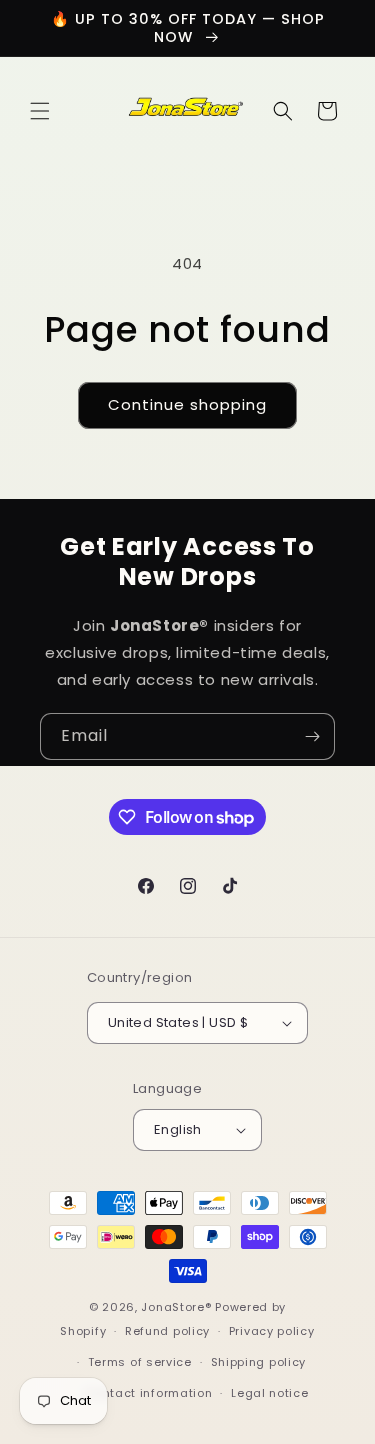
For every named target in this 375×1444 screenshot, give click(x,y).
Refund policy (167, 1331)
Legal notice (269, 1393)
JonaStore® (176, 1307)
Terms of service (140, 1362)
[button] (40, 111)
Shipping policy (259, 1362)
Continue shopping (187, 404)
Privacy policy (272, 1331)
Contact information (148, 1393)
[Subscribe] (312, 736)
